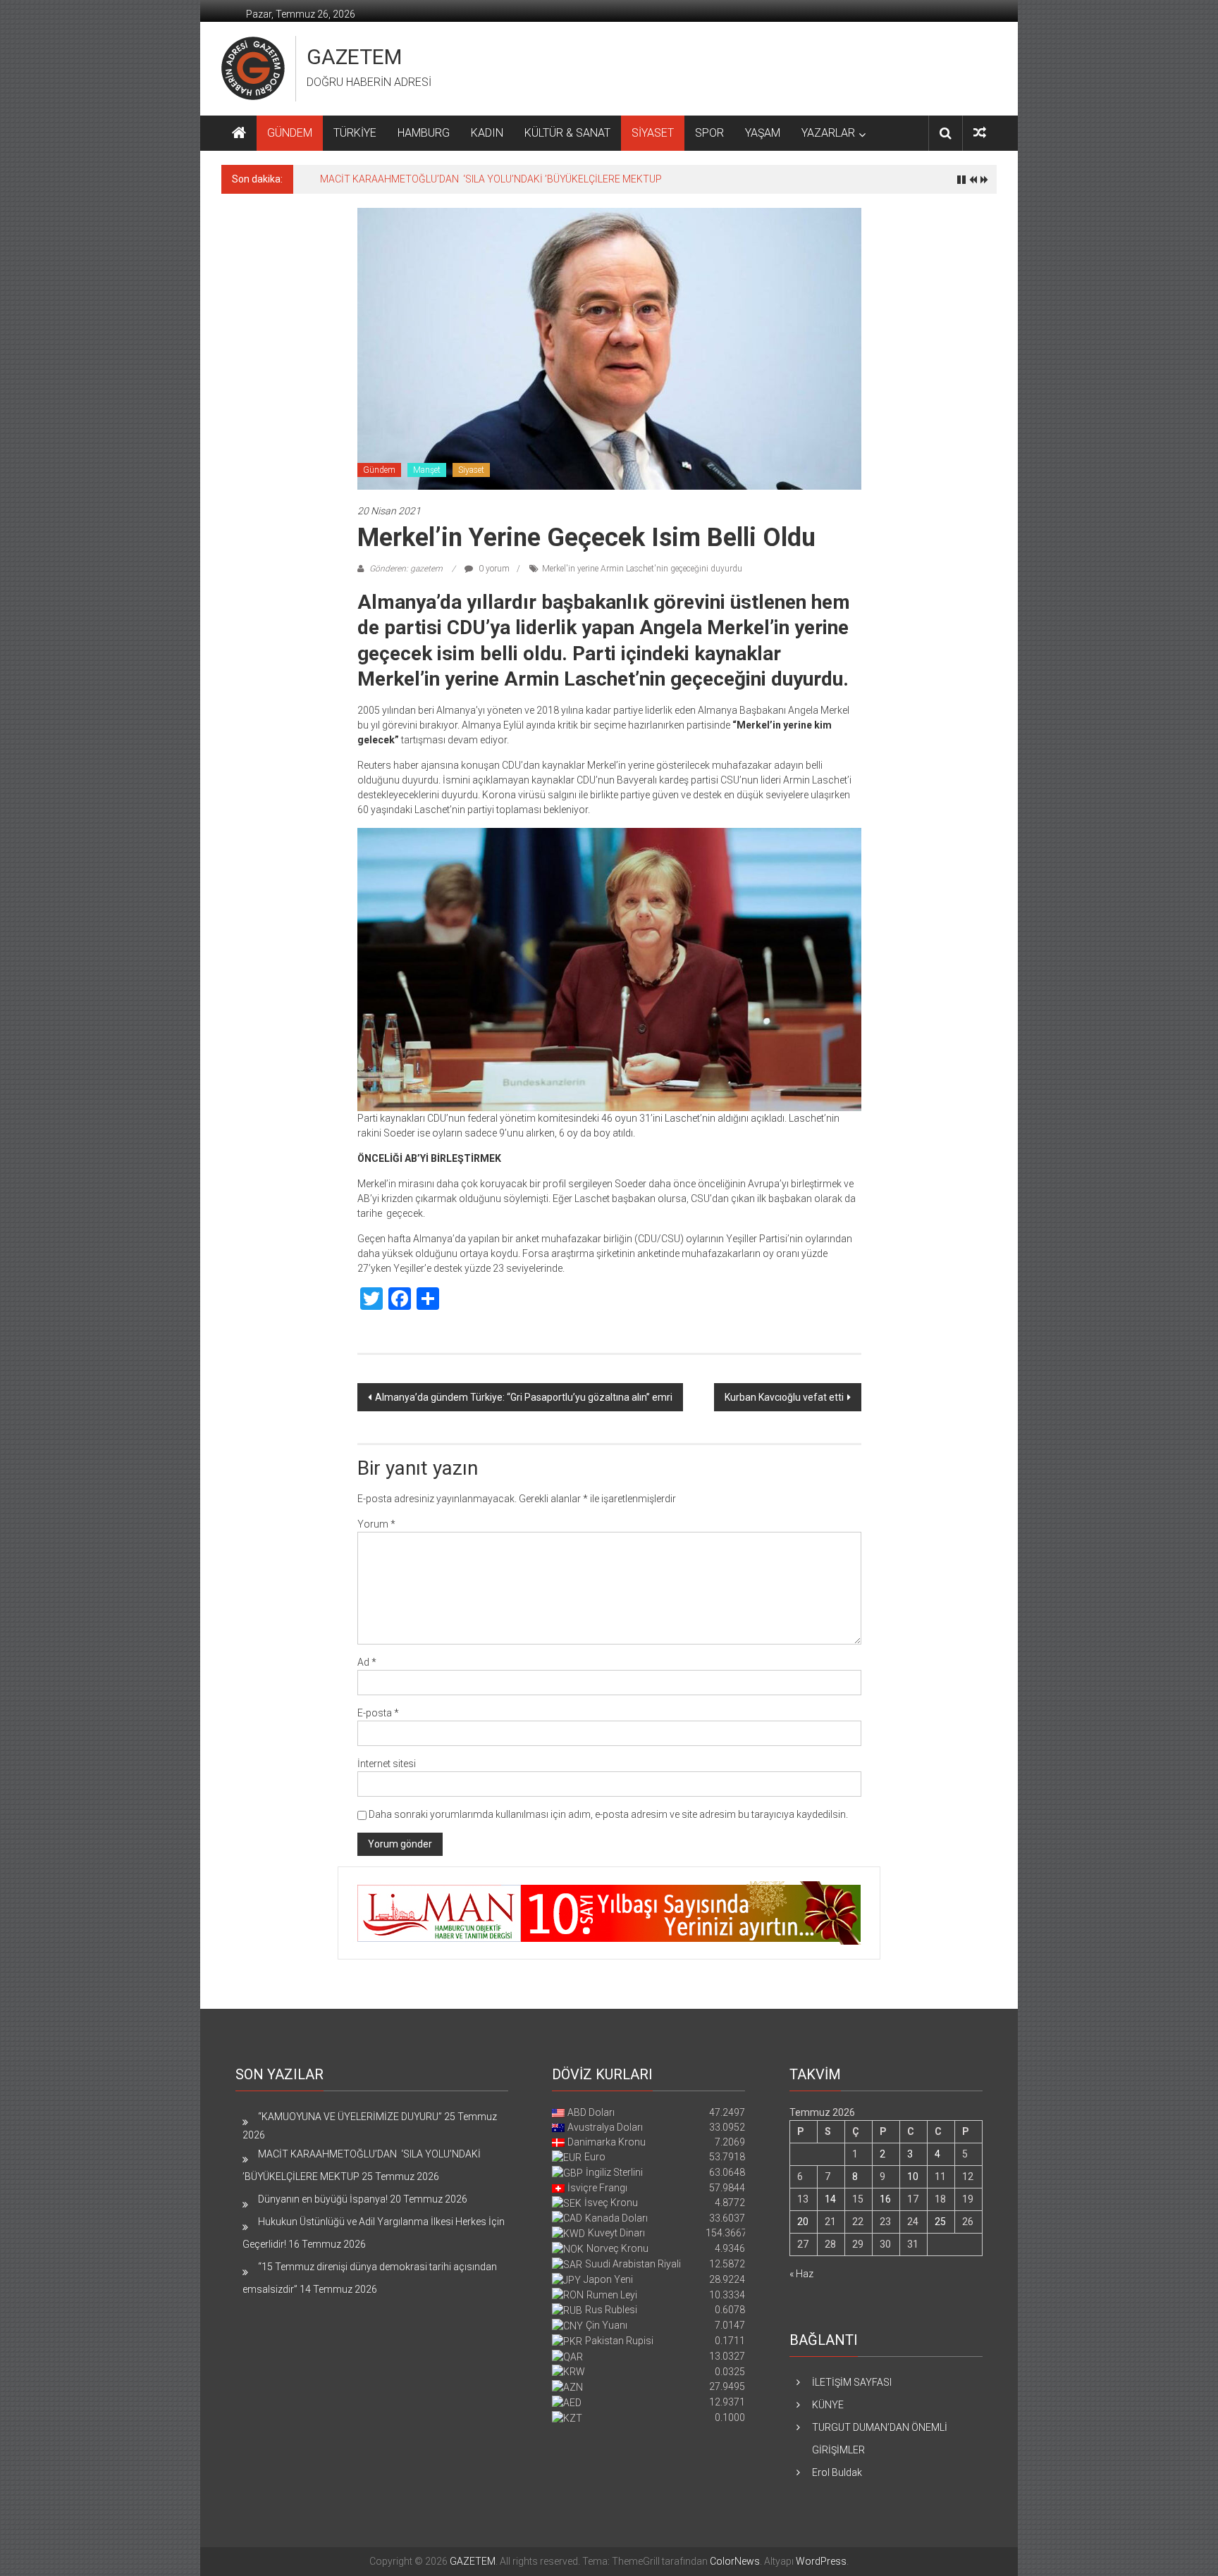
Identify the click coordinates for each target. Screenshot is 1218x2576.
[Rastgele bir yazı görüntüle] (980, 133)
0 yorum (493, 569)
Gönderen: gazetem (406, 569)
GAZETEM (354, 57)
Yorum (376, 1524)
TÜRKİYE (355, 133)
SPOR (709, 133)
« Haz (801, 2274)
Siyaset (471, 470)
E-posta (378, 1713)
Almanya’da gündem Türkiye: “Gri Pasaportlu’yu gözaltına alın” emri (524, 1397)
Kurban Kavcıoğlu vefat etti (784, 1397)
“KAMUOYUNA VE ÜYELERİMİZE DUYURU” (350, 2117)
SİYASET (653, 133)
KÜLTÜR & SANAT (567, 133)
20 (803, 2222)
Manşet (427, 470)
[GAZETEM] (239, 133)
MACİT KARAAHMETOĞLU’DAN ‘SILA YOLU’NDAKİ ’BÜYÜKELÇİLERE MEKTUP (491, 179)
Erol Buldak (837, 2472)
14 (830, 2199)
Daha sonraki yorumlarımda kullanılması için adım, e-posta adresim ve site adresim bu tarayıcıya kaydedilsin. (608, 1814)
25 (940, 2222)
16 (885, 2199)
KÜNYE (828, 2405)
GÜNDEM (290, 133)
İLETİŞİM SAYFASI (852, 2382)
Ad (367, 1662)
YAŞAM (763, 133)
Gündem (379, 470)
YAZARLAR (828, 133)
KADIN (487, 133)
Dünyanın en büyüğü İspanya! (323, 2199)
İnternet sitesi (387, 1764)
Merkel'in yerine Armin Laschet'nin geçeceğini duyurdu (642, 569)
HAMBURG (424, 133)
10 (913, 2176)
